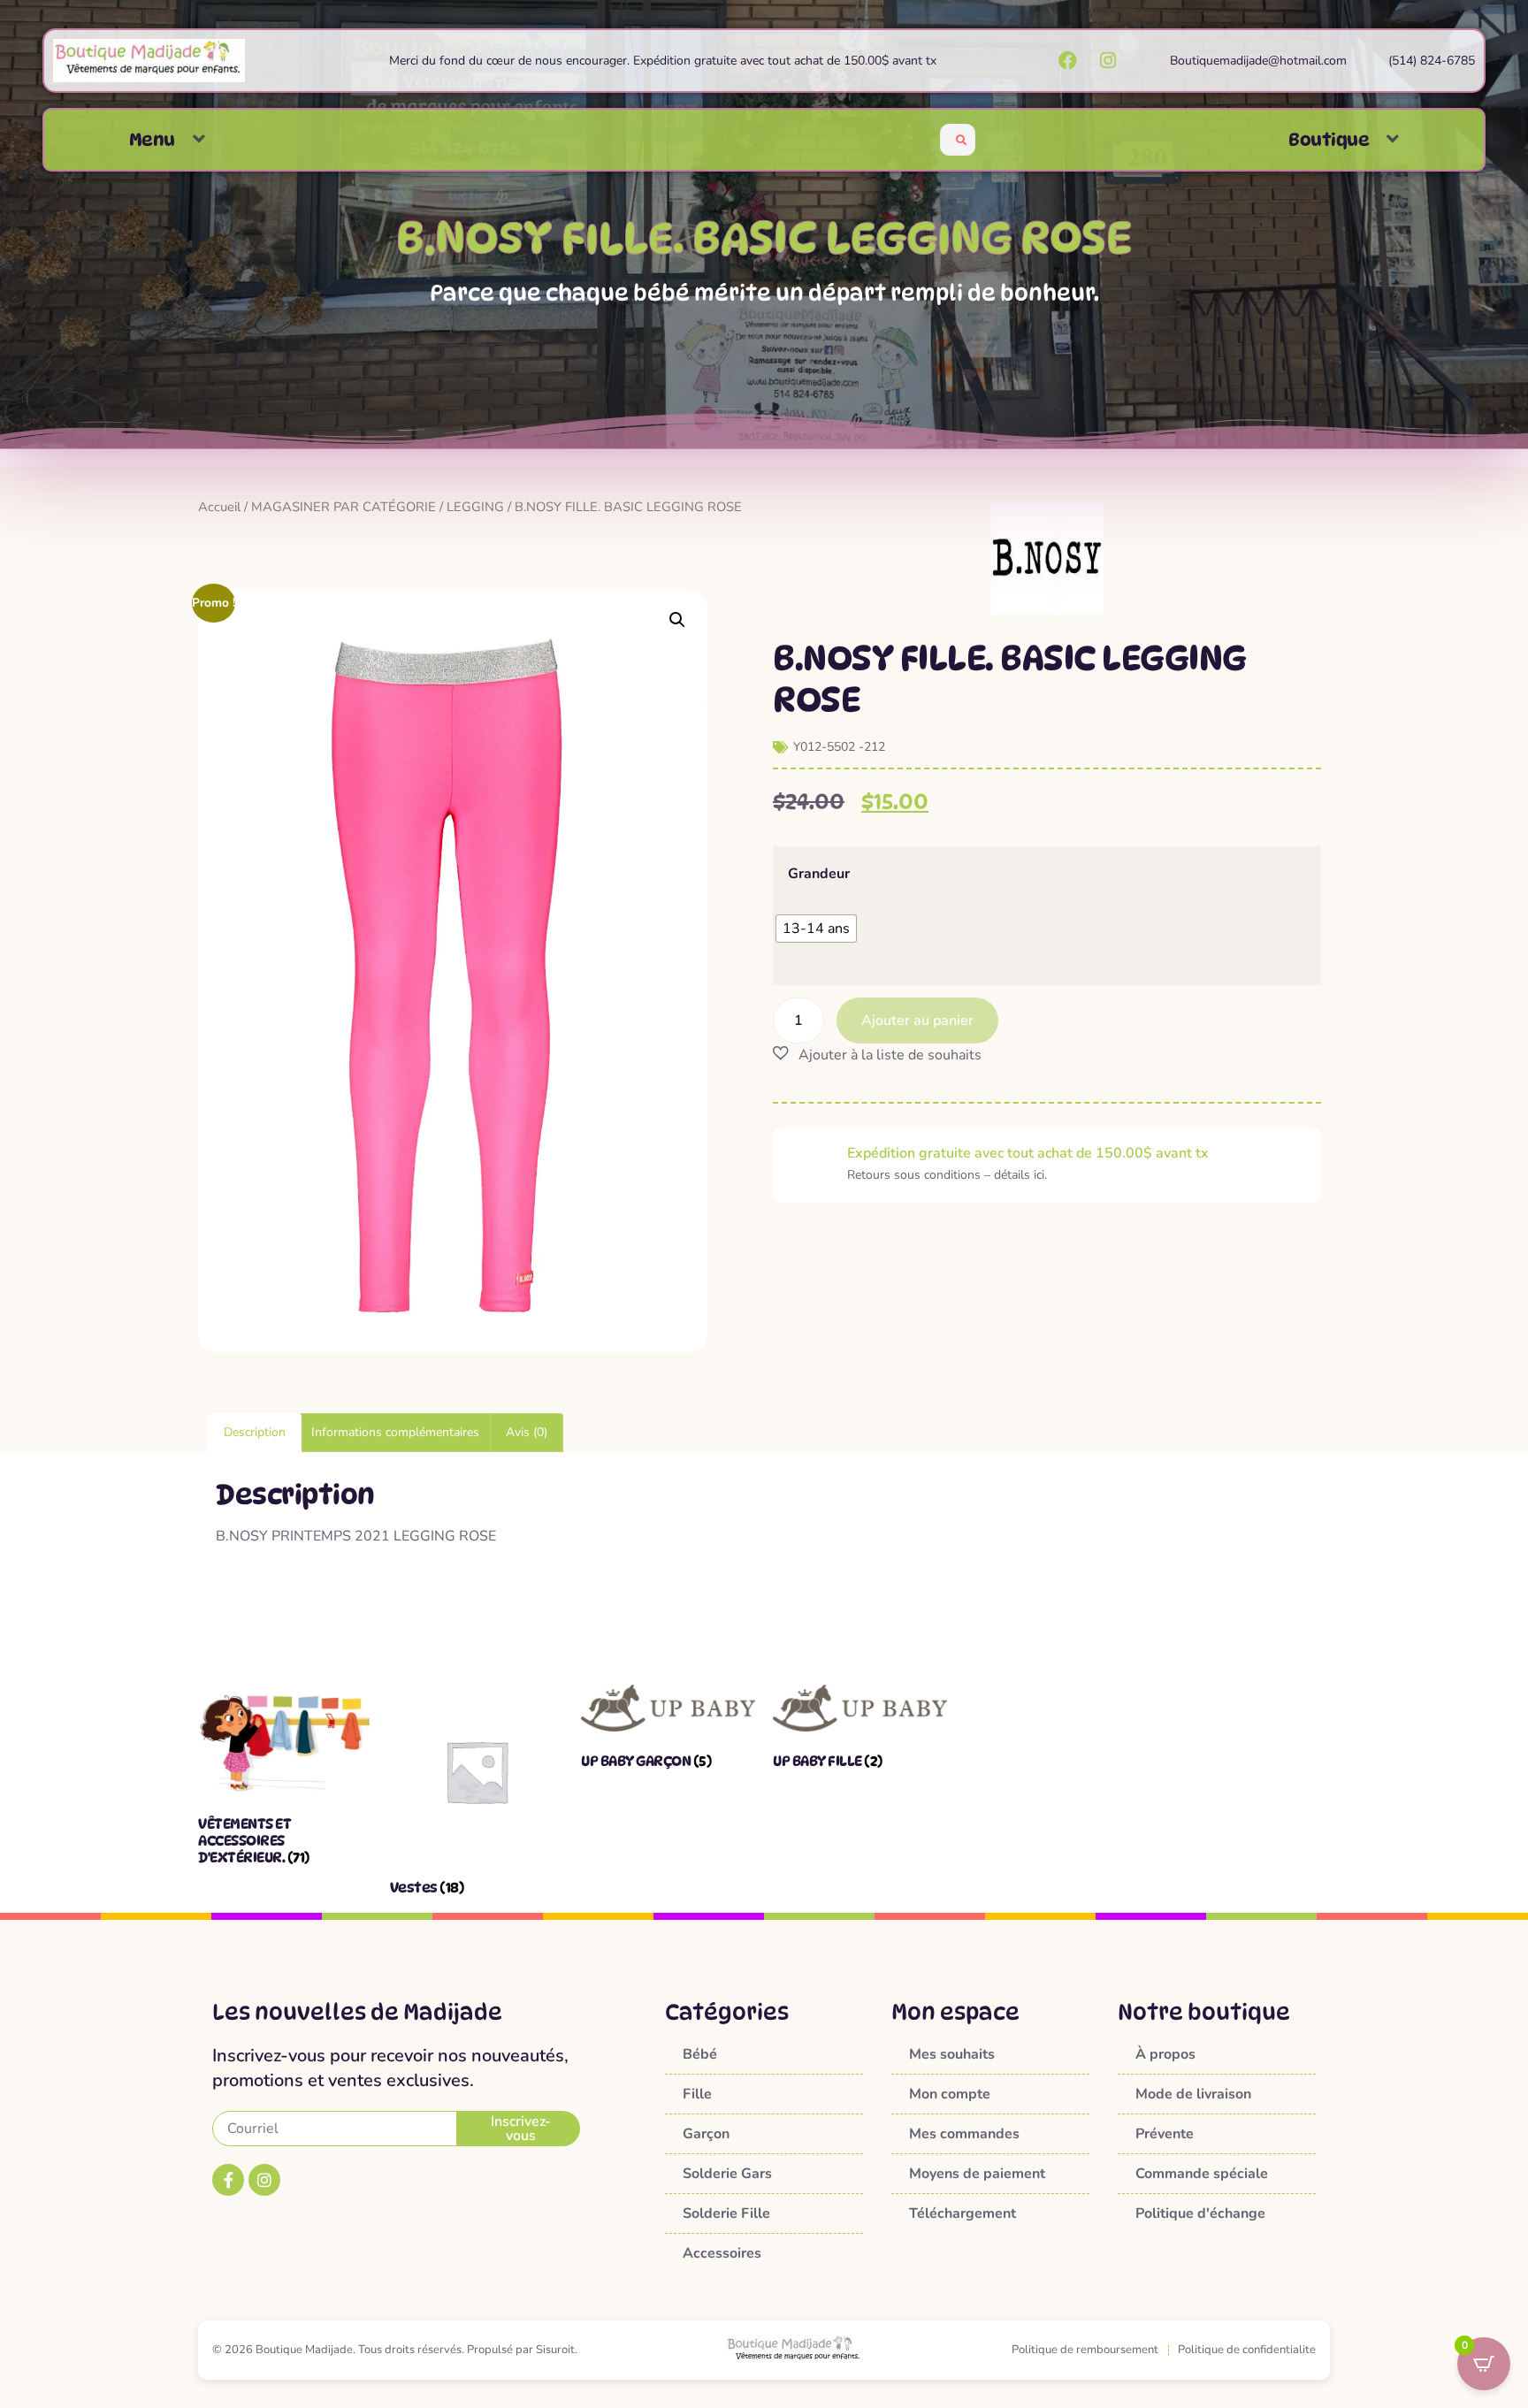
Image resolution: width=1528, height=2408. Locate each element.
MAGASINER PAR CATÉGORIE (344, 507)
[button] (199, 139)
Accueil (219, 507)
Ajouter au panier (917, 1021)
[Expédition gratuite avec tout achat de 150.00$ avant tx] (810, 1165)
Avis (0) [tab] (527, 1432)
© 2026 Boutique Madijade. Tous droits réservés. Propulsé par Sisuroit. (395, 2350)
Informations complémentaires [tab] (395, 1432)
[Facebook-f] (228, 2180)
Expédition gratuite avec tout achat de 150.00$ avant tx (1028, 1153)
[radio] (816, 929)
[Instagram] (264, 2180)
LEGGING (475, 507)
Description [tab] (255, 1432)
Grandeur (819, 874)
